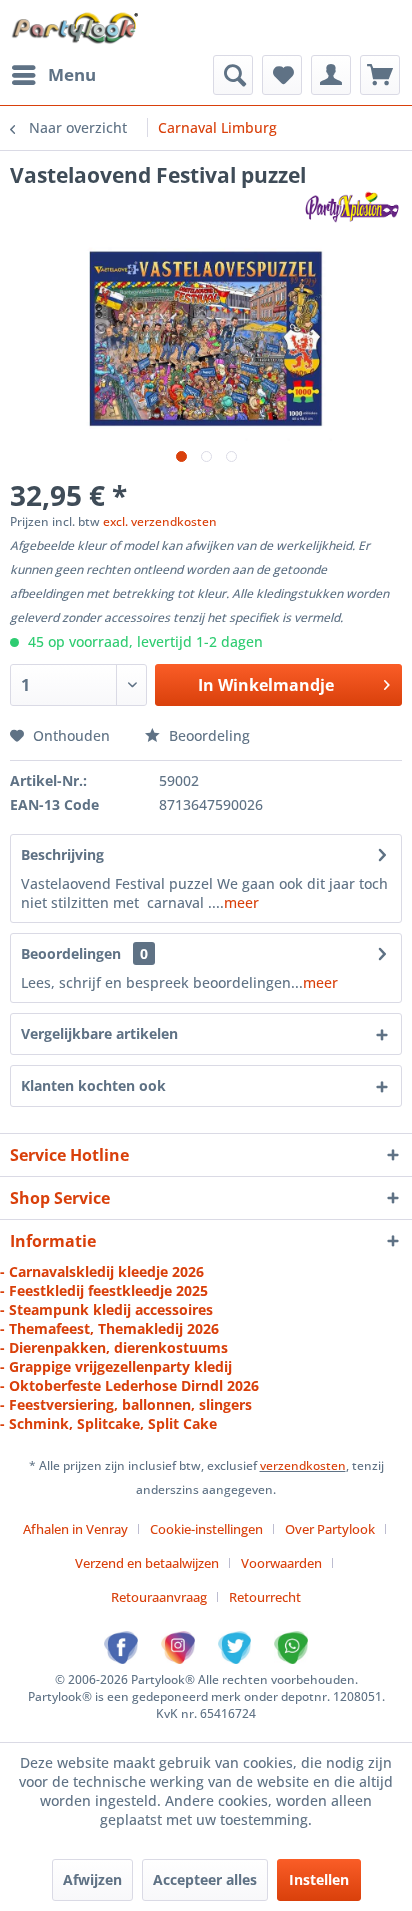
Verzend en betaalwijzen (147, 1563)
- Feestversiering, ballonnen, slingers (126, 1404)
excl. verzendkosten (160, 521)
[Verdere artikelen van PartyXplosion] (351, 206)
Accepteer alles (205, 1879)
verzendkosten (303, 1465)
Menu (72, 74)
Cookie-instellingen (206, 1529)
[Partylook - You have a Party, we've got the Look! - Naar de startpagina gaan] (75, 27)
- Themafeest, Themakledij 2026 (109, 1328)
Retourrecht (265, 1597)
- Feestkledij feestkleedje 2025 (104, 1290)
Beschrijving (62, 854)
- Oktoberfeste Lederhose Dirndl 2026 (129, 1385)
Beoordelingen (71, 953)
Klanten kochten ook (93, 1085)
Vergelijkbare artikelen (99, 1033)
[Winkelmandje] (380, 75)
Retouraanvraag (159, 1597)
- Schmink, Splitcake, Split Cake (108, 1423)
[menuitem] (53, 75)
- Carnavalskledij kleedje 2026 (102, 1271)
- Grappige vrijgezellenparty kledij (116, 1366)
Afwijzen (92, 1879)
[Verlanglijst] (282, 75)
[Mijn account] (331, 75)
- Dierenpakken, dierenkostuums (114, 1347)
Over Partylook (330, 1529)
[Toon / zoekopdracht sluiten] (233, 75)
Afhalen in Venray (75, 1529)
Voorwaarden (281, 1563)
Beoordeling (207, 735)
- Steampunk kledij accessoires (106, 1309)
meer (241, 902)
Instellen (319, 1879)
